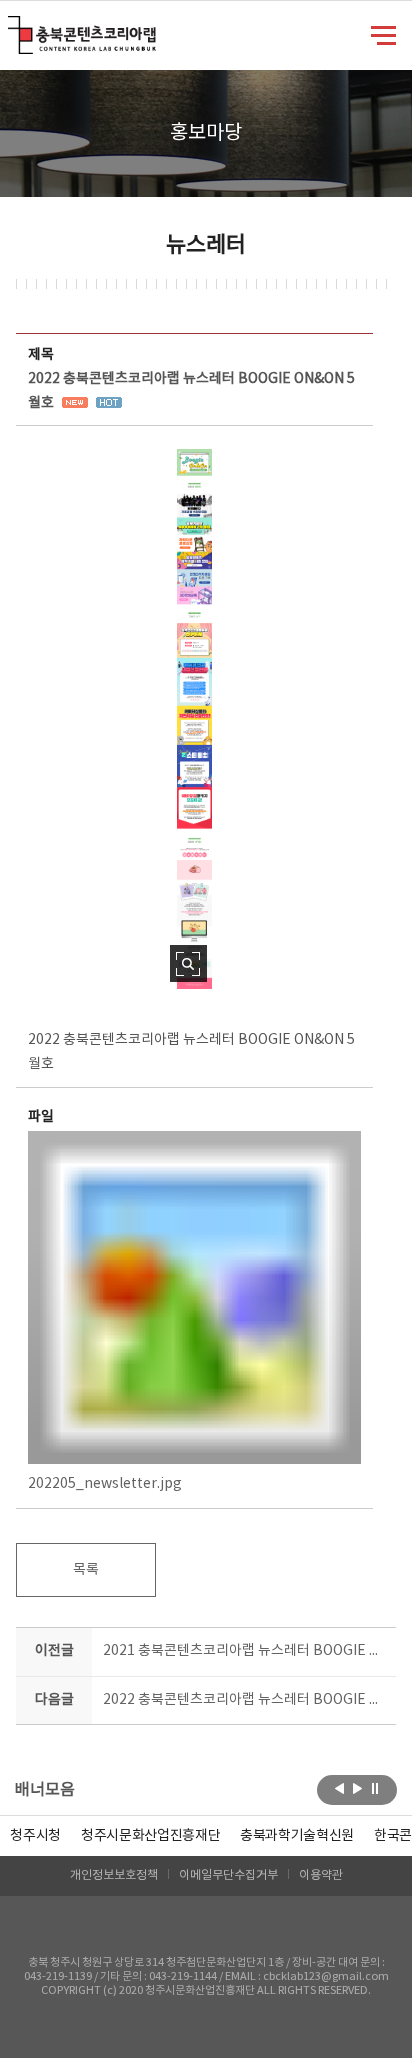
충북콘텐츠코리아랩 (12, 27)
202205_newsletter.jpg (105, 1484)
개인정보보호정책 (114, 1875)
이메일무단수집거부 (228, 1875)
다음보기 (357, 1788)
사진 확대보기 (188, 963)
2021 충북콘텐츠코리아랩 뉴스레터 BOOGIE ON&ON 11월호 (245, 1651)
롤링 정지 (375, 1788)
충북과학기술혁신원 (297, 1836)
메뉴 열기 (383, 34)
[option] (35, 1836)
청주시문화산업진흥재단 (150, 1836)
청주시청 (35, 1836)
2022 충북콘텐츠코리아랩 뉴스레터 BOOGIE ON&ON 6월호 (245, 1700)
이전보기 (339, 1788)
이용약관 (321, 1875)
